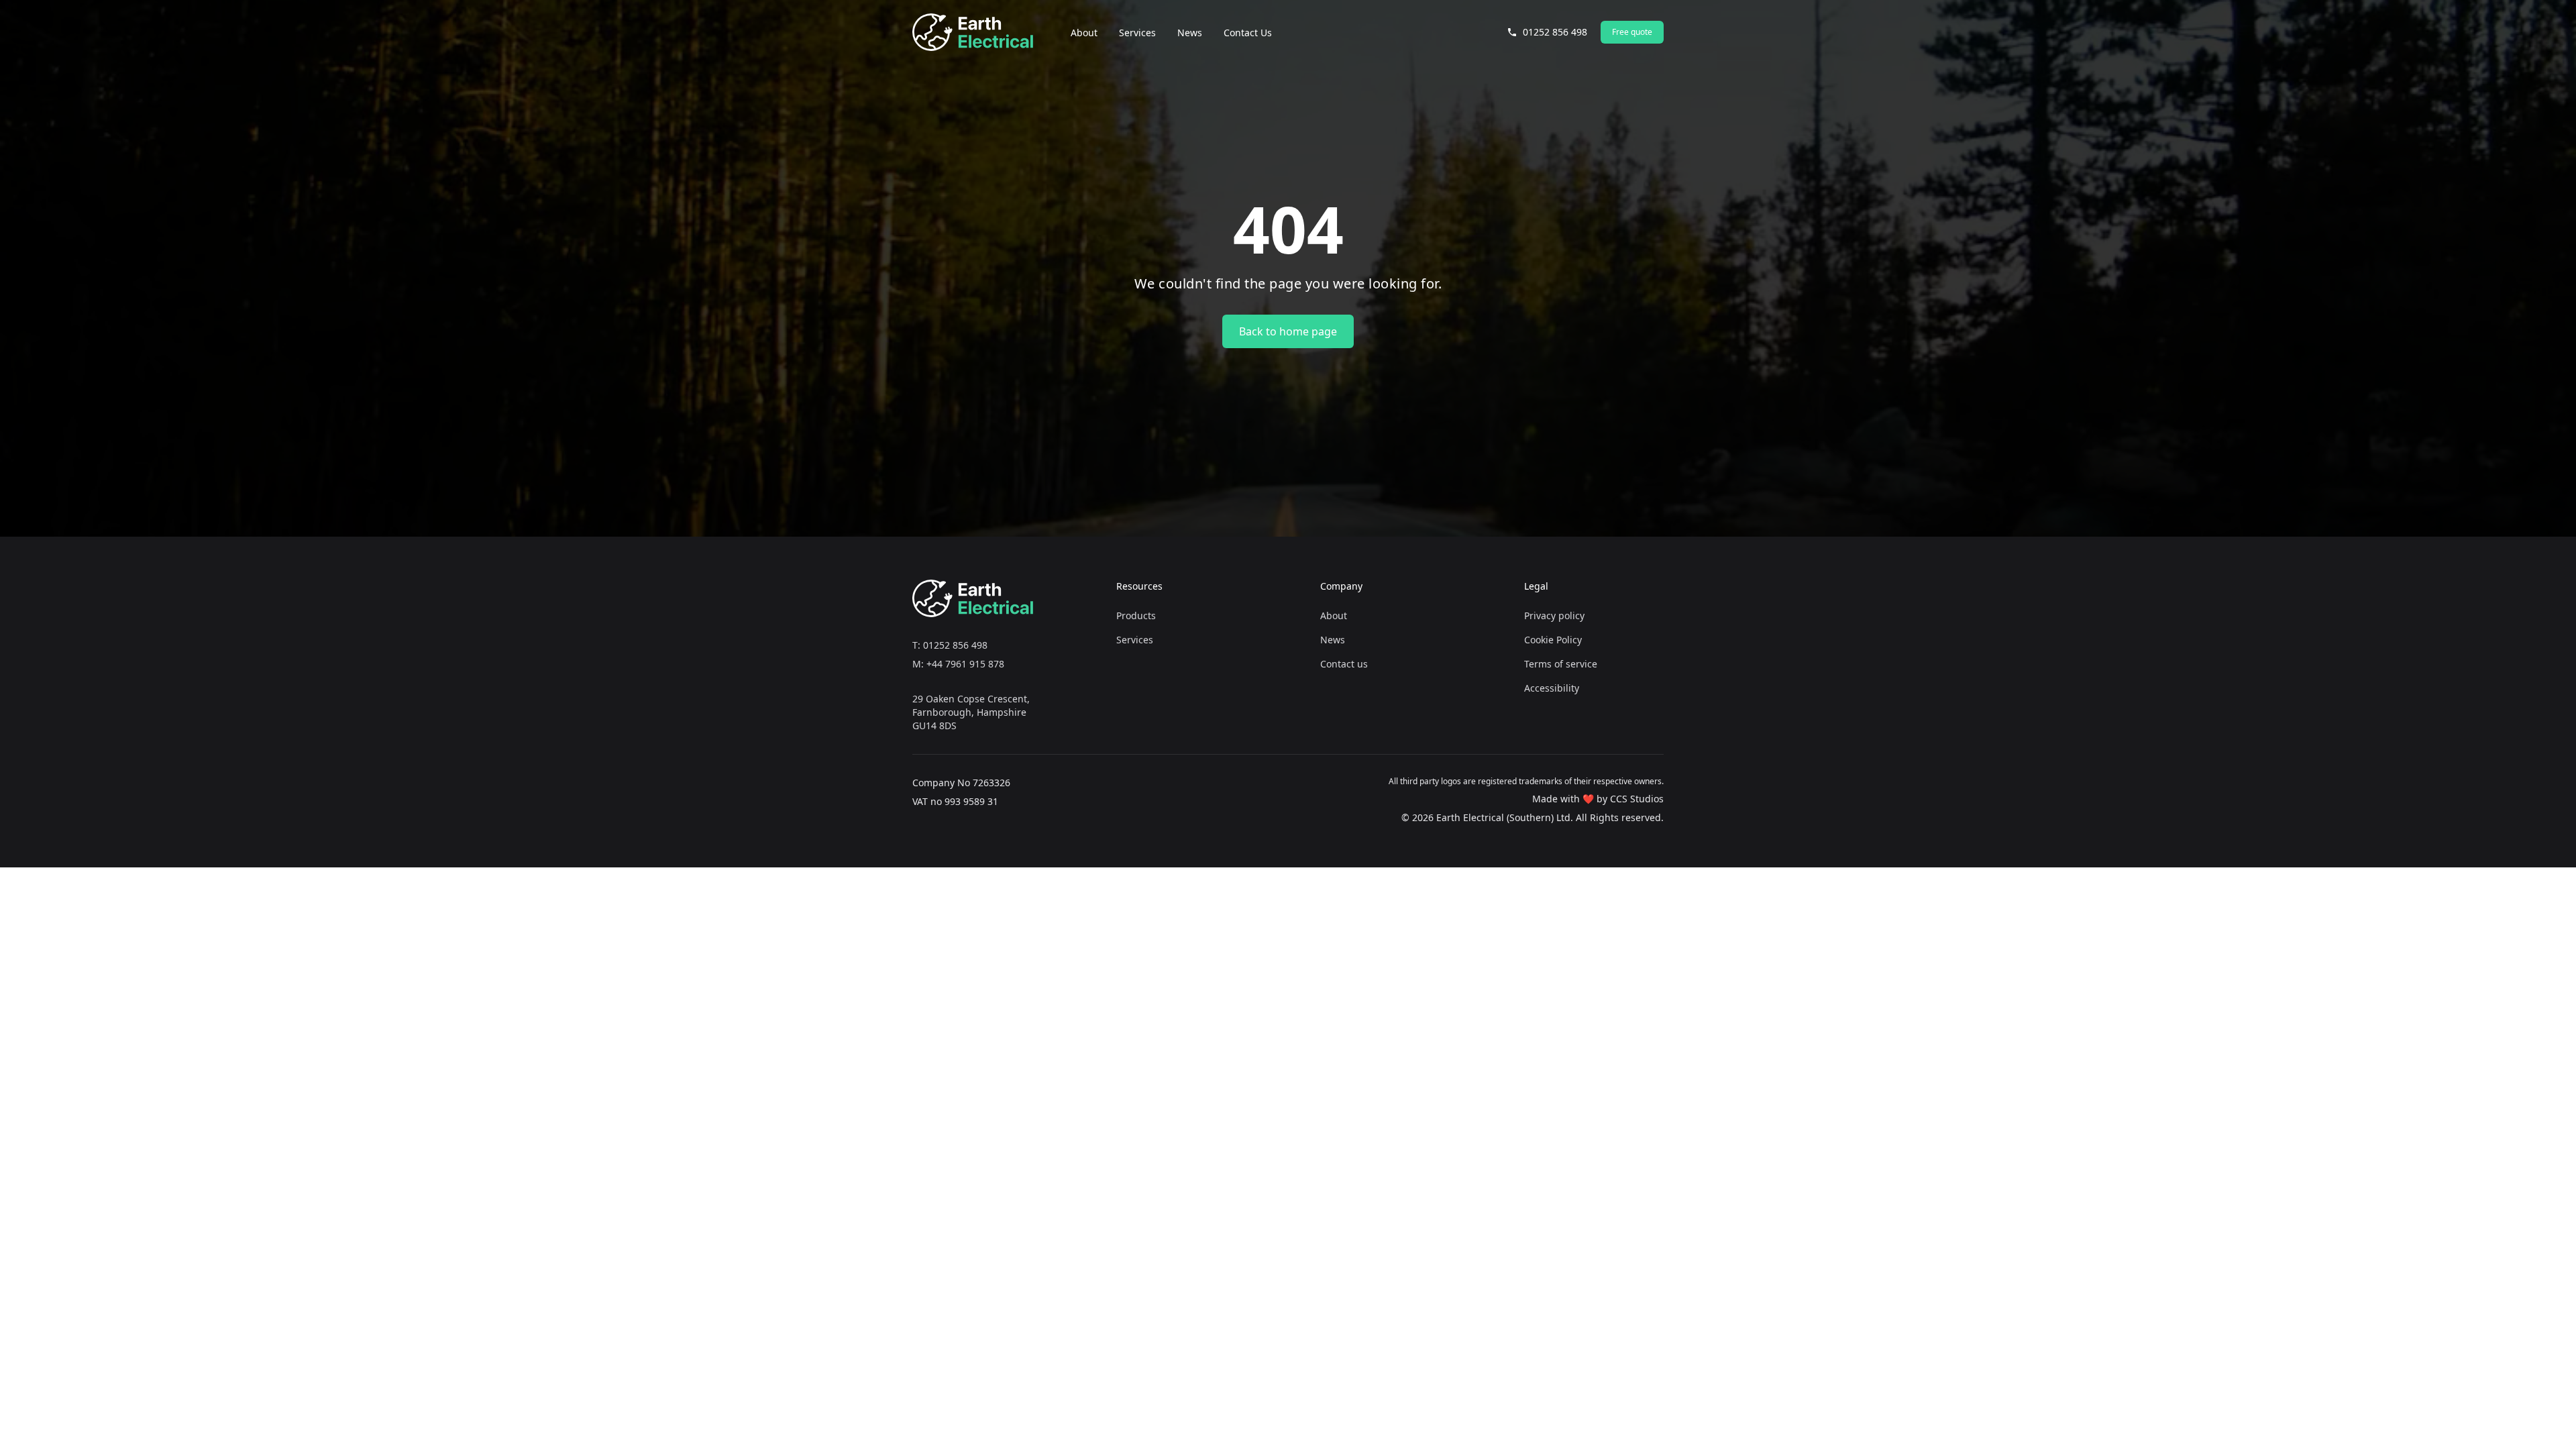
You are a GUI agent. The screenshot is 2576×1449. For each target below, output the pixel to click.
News (1190, 33)
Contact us (1344, 664)
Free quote (1632, 32)
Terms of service (1561, 664)
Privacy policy (1554, 615)
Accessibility (1552, 688)
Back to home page (1288, 331)
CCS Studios (1637, 799)
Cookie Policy (1553, 640)
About (1084, 33)
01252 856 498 (1555, 32)
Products (1136, 615)
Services (1137, 33)
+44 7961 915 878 (965, 664)
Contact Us (1248, 33)
